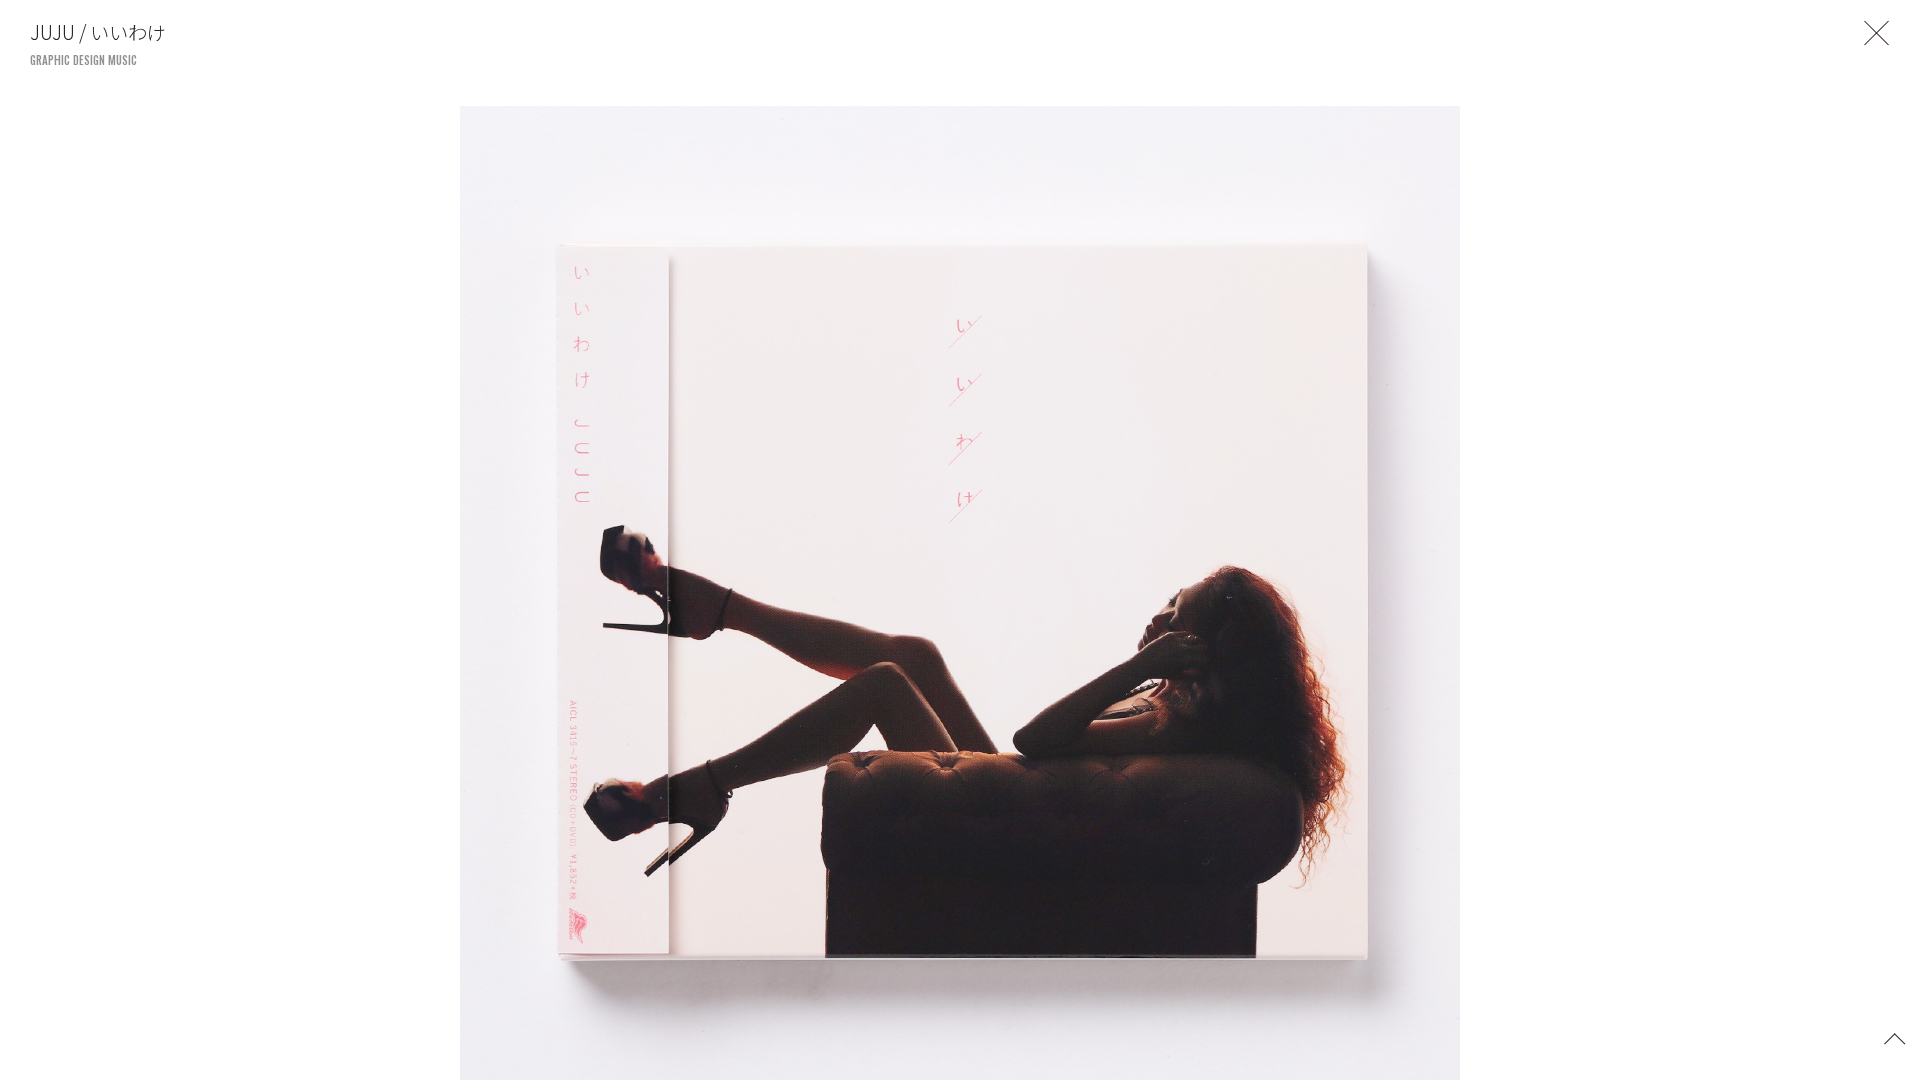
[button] (1895, 1037)
